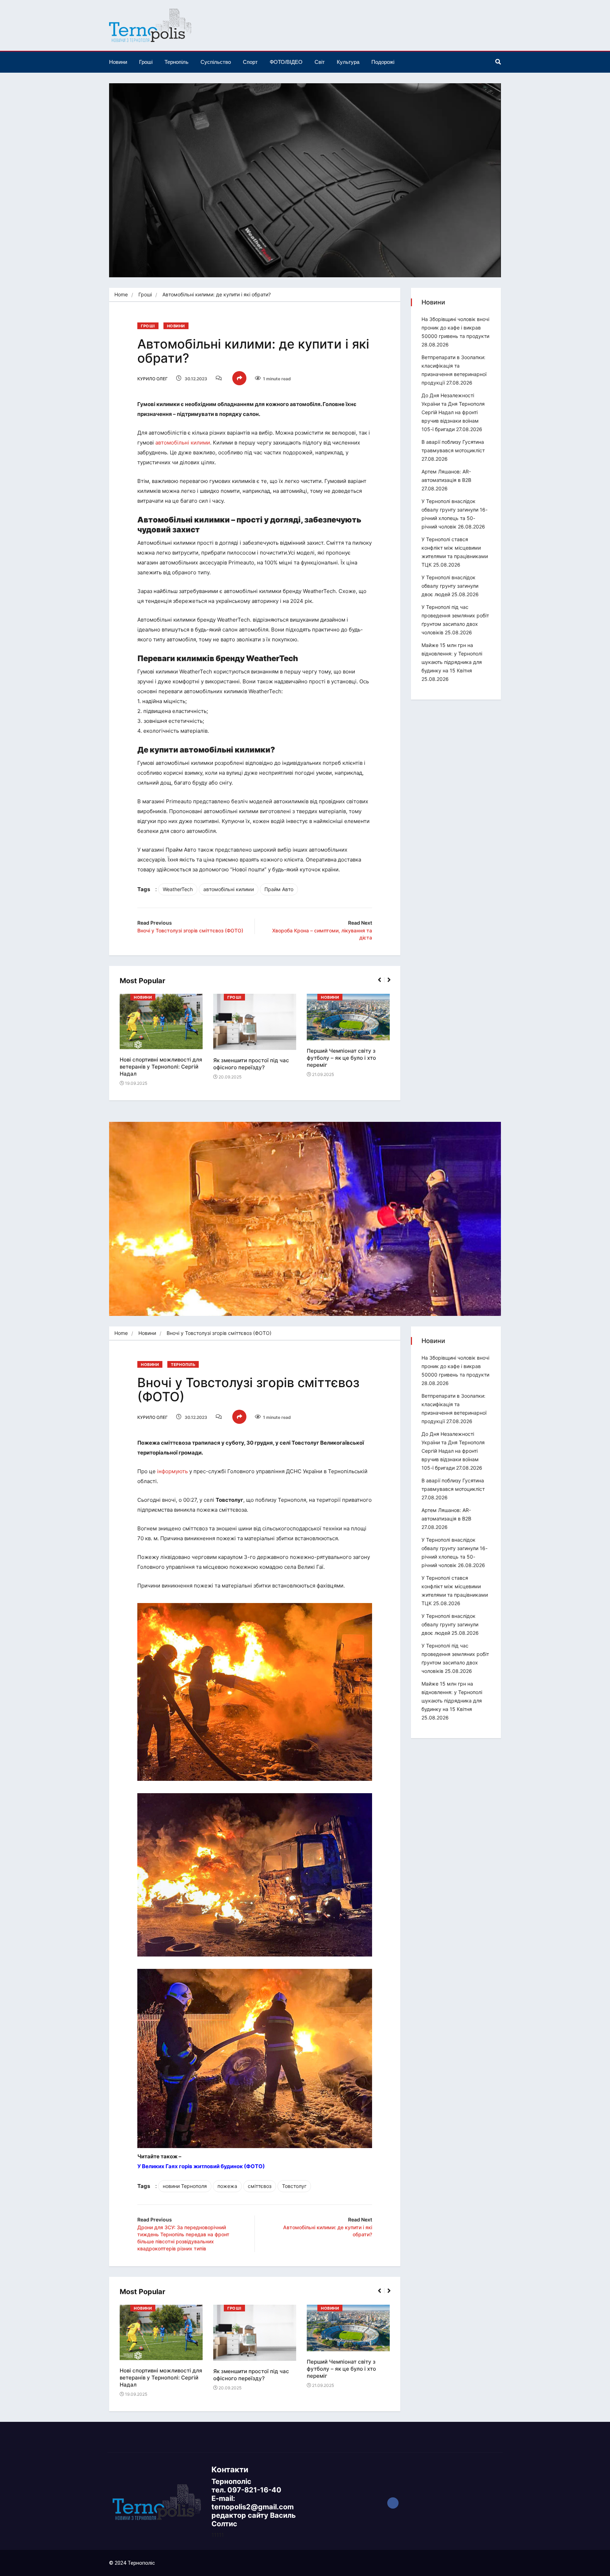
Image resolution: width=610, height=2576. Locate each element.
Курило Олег (152, 379)
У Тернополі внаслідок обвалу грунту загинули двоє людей (450, 586)
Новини (118, 62)
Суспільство (216, 62)
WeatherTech (178, 889)
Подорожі (383, 62)
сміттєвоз (260, 2186)
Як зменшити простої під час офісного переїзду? (251, 1064)
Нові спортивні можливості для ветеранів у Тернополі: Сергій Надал (161, 1067)
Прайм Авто (279, 889)
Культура (348, 62)
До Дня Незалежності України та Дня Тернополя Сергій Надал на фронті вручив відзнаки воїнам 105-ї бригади (453, 412)
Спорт (250, 62)
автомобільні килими (183, 443)
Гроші (146, 62)
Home (121, 294)
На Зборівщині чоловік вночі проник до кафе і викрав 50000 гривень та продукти (455, 328)
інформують (172, 1471)
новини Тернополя (185, 2186)
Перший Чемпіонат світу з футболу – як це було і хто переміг (341, 1058)
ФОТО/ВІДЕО (286, 62)
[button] (382, 984)
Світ (320, 62)
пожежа (227, 2186)
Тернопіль (177, 62)
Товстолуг (294, 2186)
